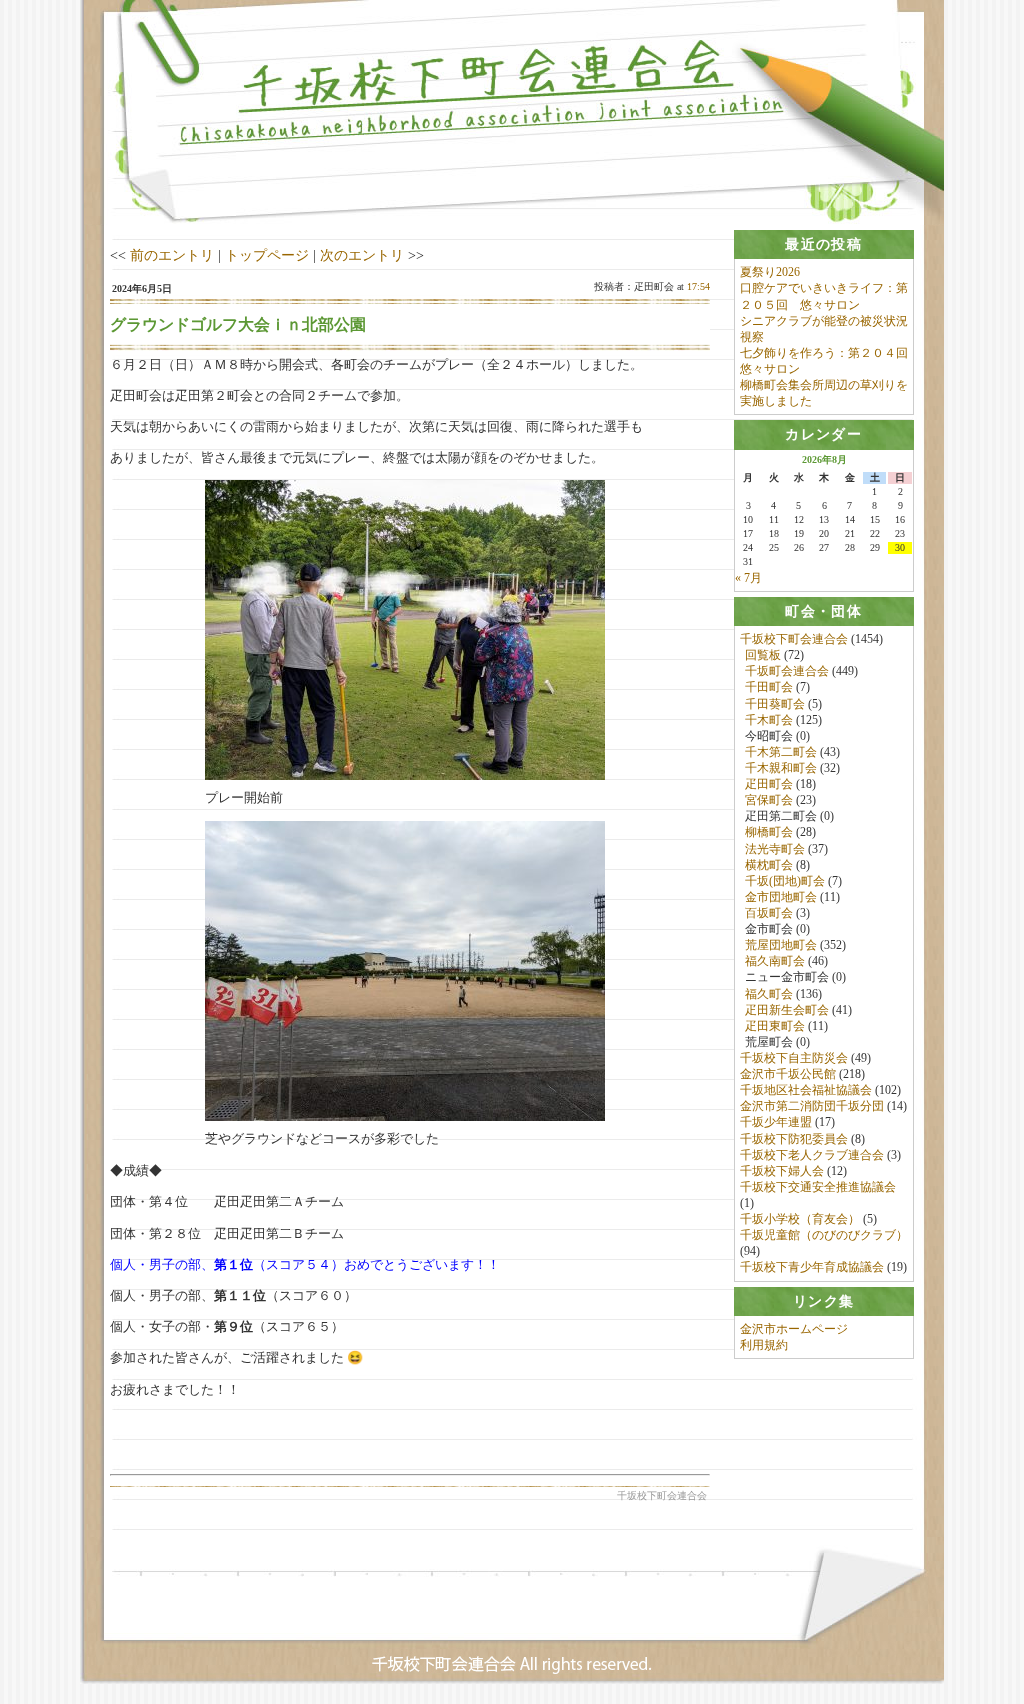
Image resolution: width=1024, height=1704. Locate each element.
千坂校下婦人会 (782, 1171)
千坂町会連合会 (787, 671)
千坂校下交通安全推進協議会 (818, 1187)
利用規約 (764, 1345)
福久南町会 (775, 961)
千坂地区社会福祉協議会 (806, 1090)
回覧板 (763, 655)
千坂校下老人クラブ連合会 (812, 1155)
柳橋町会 (769, 832)
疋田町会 (769, 784)
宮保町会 (769, 800)
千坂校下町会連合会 (794, 639)
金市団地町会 (781, 897)
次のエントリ (362, 255)
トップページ (267, 255)
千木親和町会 (781, 768)
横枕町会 (769, 865)
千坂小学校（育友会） (800, 1219)
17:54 (698, 286)
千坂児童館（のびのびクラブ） (824, 1235)
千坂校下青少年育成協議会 (812, 1267)
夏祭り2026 (770, 272)
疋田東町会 (775, 1026)
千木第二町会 (781, 752)
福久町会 (769, 994)
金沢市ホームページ (794, 1329)
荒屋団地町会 (781, 945)
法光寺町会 (775, 849)
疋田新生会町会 (787, 1010)
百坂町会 (769, 913)
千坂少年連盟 (776, 1122)
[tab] (824, 244)
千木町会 (769, 720)
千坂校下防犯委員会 (794, 1139)
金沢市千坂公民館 (788, 1074)
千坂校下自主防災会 (794, 1058)
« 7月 (748, 578)
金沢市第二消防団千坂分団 (812, 1106)
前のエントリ (172, 255)
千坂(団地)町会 (785, 881)
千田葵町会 (775, 704)
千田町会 (769, 687)
